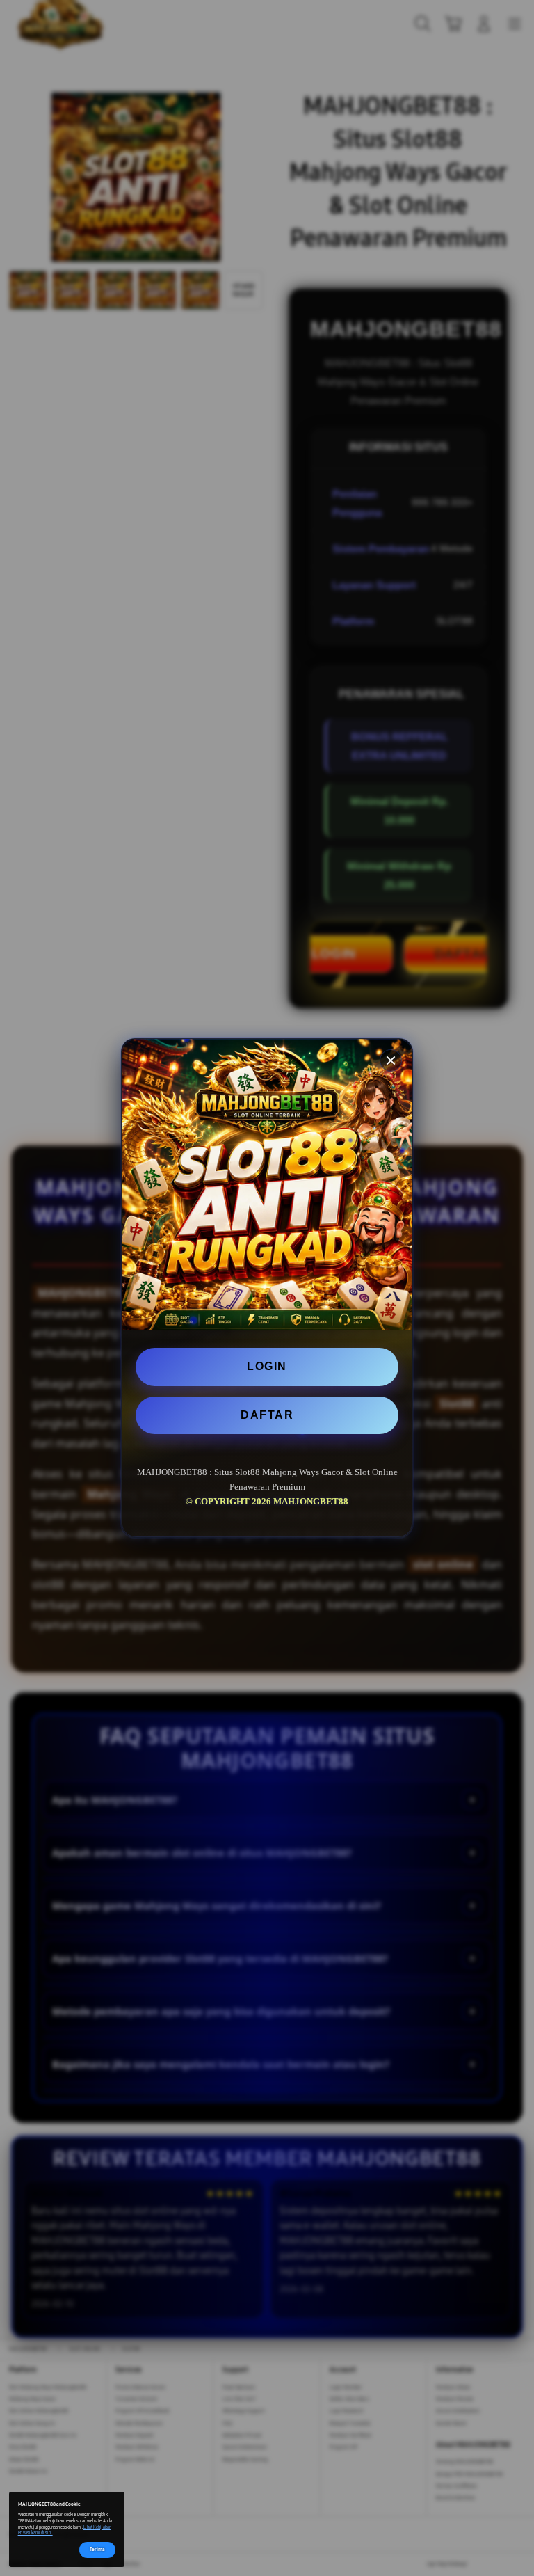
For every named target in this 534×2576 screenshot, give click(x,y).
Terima (97, 2549)
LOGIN (267, 1366)
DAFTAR (267, 1415)
